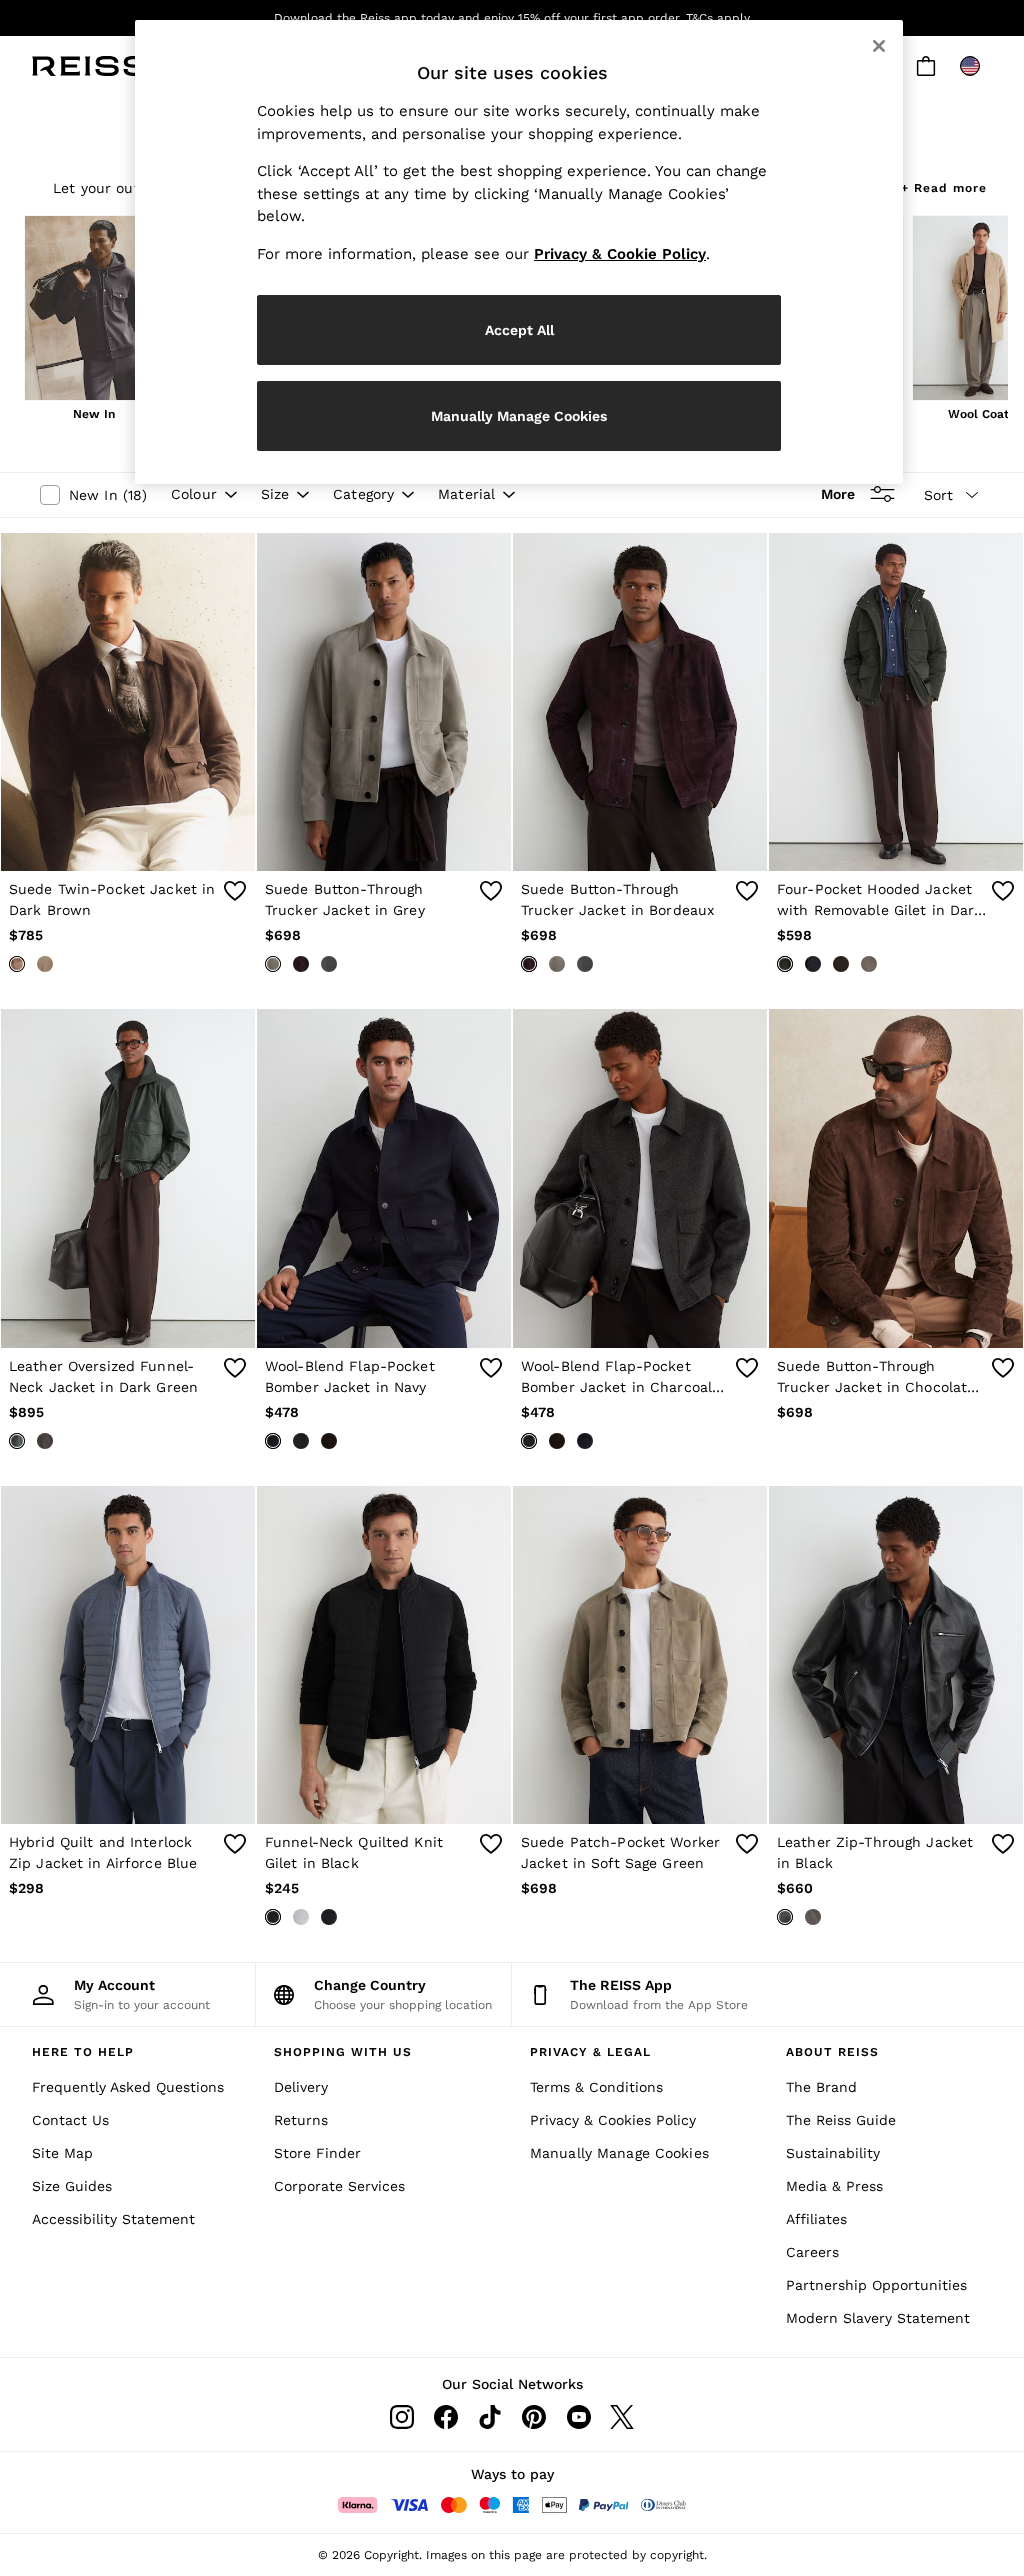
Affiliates (816, 2219)
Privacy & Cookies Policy (613, 2120)
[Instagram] (402, 2417)
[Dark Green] (785, 964)
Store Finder (317, 2153)
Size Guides (72, 2186)
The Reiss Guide (841, 2120)
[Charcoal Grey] (301, 1441)
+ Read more (944, 185)
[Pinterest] (534, 2417)
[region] (519, 252)
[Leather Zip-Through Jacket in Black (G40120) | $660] (896, 1655)
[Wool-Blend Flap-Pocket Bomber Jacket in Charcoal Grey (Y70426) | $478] (640, 1178)
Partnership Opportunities (876, 2285)
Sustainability (833, 2153)
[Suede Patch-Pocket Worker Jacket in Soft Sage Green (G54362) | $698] (640, 1655)
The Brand (821, 2087)
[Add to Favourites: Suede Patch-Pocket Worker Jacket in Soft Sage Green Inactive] (747, 1844)
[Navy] (813, 964)
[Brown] (813, 1917)
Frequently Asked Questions (128, 2087)
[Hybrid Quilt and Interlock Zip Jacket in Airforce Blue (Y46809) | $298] (128, 1655)
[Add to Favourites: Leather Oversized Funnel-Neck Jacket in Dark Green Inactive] (235, 1368)
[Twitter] (622, 2417)
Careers (812, 2252)
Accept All (519, 330)
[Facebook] (446, 2417)
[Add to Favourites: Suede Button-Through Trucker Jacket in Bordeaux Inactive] (747, 891)
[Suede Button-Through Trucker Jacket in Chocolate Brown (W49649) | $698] (896, 1178)
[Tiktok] (490, 2417)
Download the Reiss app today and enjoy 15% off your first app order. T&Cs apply (512, 18)
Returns (301, 2120)
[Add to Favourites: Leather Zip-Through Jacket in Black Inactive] (1003, 1844)
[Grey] (273, 964)
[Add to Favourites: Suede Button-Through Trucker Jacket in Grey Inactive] (491, 891)
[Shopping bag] (926, 66)
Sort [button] (938, 495)
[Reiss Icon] (89, 66)
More (838, 494)
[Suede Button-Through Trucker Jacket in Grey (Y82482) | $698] (384, 702)
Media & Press (834, 2186)
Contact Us (70, 2120)
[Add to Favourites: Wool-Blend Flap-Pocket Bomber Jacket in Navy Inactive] (491, 1368)
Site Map (62, 2153)
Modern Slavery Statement (878, 2318)
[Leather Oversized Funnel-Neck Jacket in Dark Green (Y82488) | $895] (128, 1178)
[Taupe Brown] (45, 964)
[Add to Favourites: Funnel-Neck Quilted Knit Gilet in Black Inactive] (491, 1844)
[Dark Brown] (17, 964)
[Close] (879, 46)
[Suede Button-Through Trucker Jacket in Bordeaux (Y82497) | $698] (640, 702)
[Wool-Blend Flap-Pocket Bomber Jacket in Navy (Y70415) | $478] (384, 1178)
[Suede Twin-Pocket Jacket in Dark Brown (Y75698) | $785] (128, 702)
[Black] (273, 1917)
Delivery (301, 2087)
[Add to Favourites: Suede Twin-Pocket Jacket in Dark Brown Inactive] (235, 891)
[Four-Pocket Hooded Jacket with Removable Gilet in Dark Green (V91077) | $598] (896, 702)
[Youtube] (578, 2417)
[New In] (94, 310)
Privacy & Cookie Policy (620, 254)
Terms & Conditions (596, 2087)
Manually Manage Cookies (619, 2153)
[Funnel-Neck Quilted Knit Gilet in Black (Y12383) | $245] (384, 1655)
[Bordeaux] (301, 964)
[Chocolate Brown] (329, 1441)
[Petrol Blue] (329, 964)
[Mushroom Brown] (869, 964)
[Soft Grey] (301, 1917)
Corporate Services (339, 2186)
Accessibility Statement (113, 2219)
